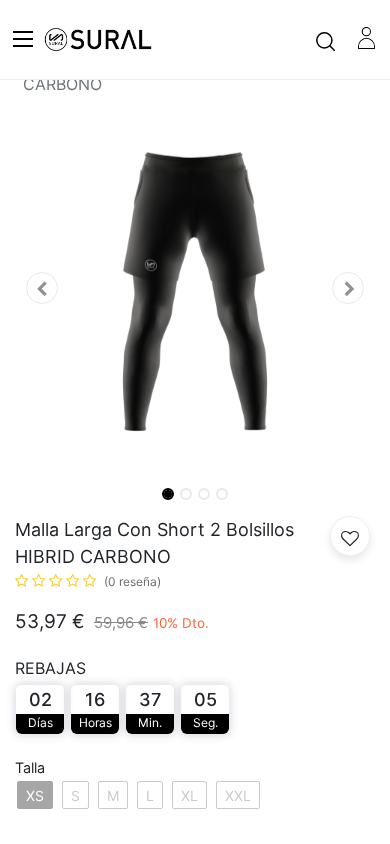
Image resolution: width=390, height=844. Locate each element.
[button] (42, 288)
